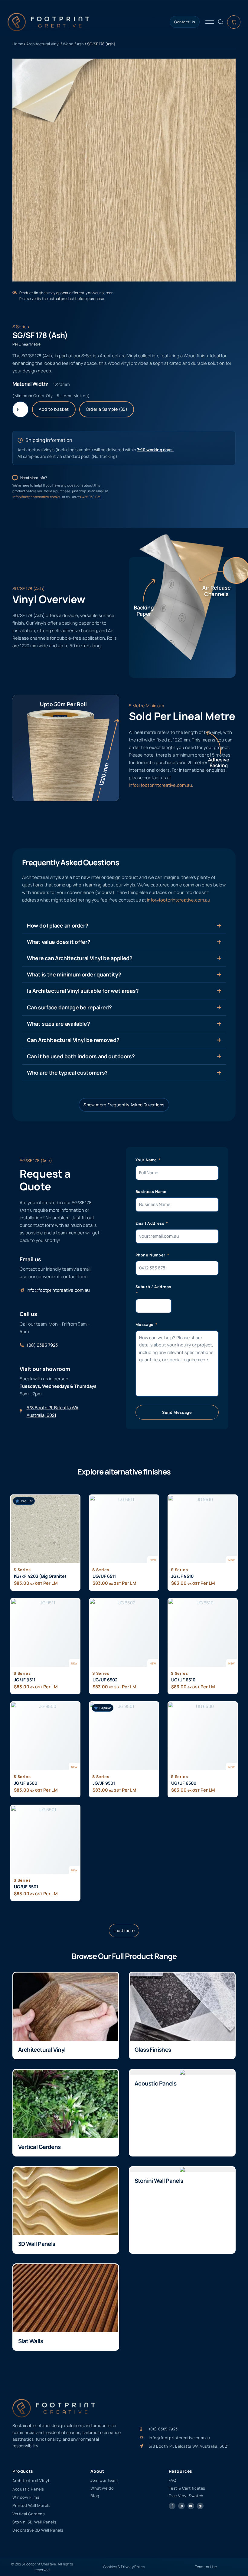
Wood (68, 44)
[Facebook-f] (172, 2506)
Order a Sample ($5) (107, 409)
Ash (80, 44)
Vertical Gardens (39, 2147)
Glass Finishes (153, 2050)
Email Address (150, 1223)
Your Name (147, 1160)
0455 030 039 (91, 497)
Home (18, 44)
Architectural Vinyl (43, 44)
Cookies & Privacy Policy (124, 2567)
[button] (124, 1931)
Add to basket (54, 409)
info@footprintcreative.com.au (37, 497)
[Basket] (234, 22)
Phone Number (151, 1255)
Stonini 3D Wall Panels (34, 2522)
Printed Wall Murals (31, 2505)
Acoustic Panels (155, 2083)
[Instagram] (181, 2506)
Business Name (151, 1192)
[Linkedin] (200, 2506)
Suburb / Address (153, 1287)
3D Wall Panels (37, 2244)
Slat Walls (31, 2341)
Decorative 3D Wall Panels (38, 2530)
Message (145, 1324)
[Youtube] (191, 2506)
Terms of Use (206, 2567)
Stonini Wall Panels (159, 2181)
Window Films (26, 2497)
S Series (21, 326)
